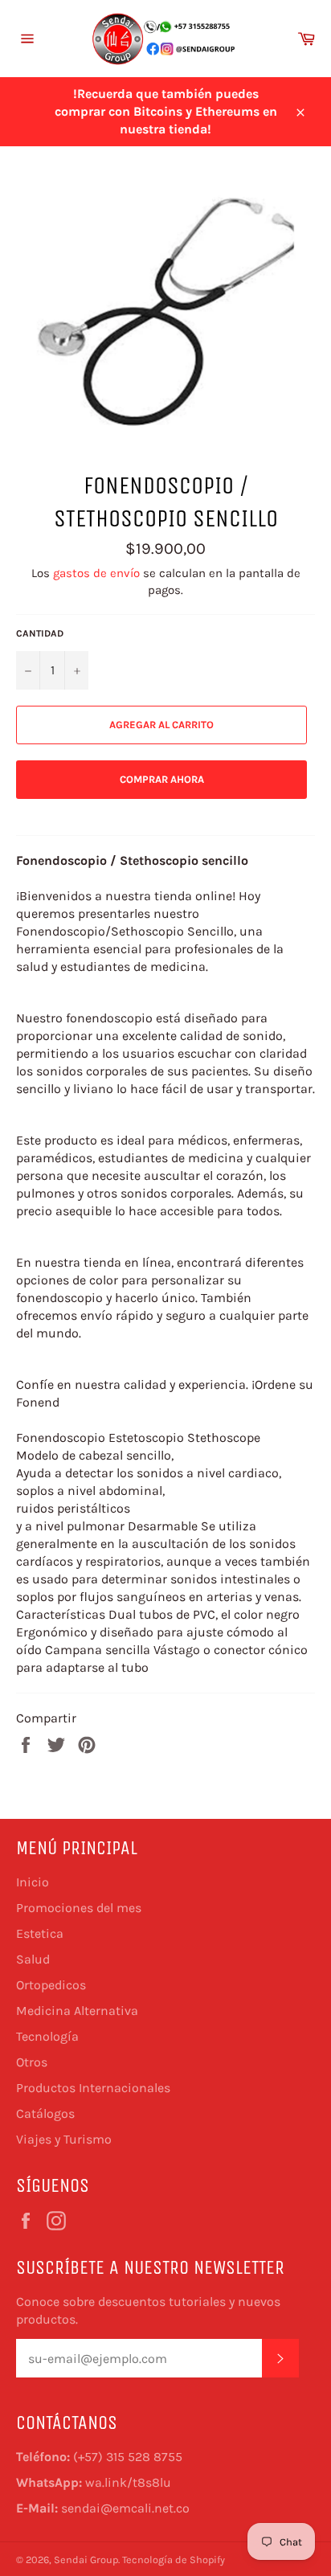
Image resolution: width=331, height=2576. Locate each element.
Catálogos (45, 2113)
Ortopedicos (51, 1985)
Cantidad (40, 633)
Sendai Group (86, 2560)
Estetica (40, 1933)
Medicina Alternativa (77, 2011)
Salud (33, 1959)
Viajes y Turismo (64, 2139)
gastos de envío (96, 573)
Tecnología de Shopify (174, 2560)
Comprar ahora (162, 779)
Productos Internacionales (93, 2088)
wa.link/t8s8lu (128, 2482)
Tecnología (47, 2036)
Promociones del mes (79, 1908)
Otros (32, 2062)
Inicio (33, 1882)
